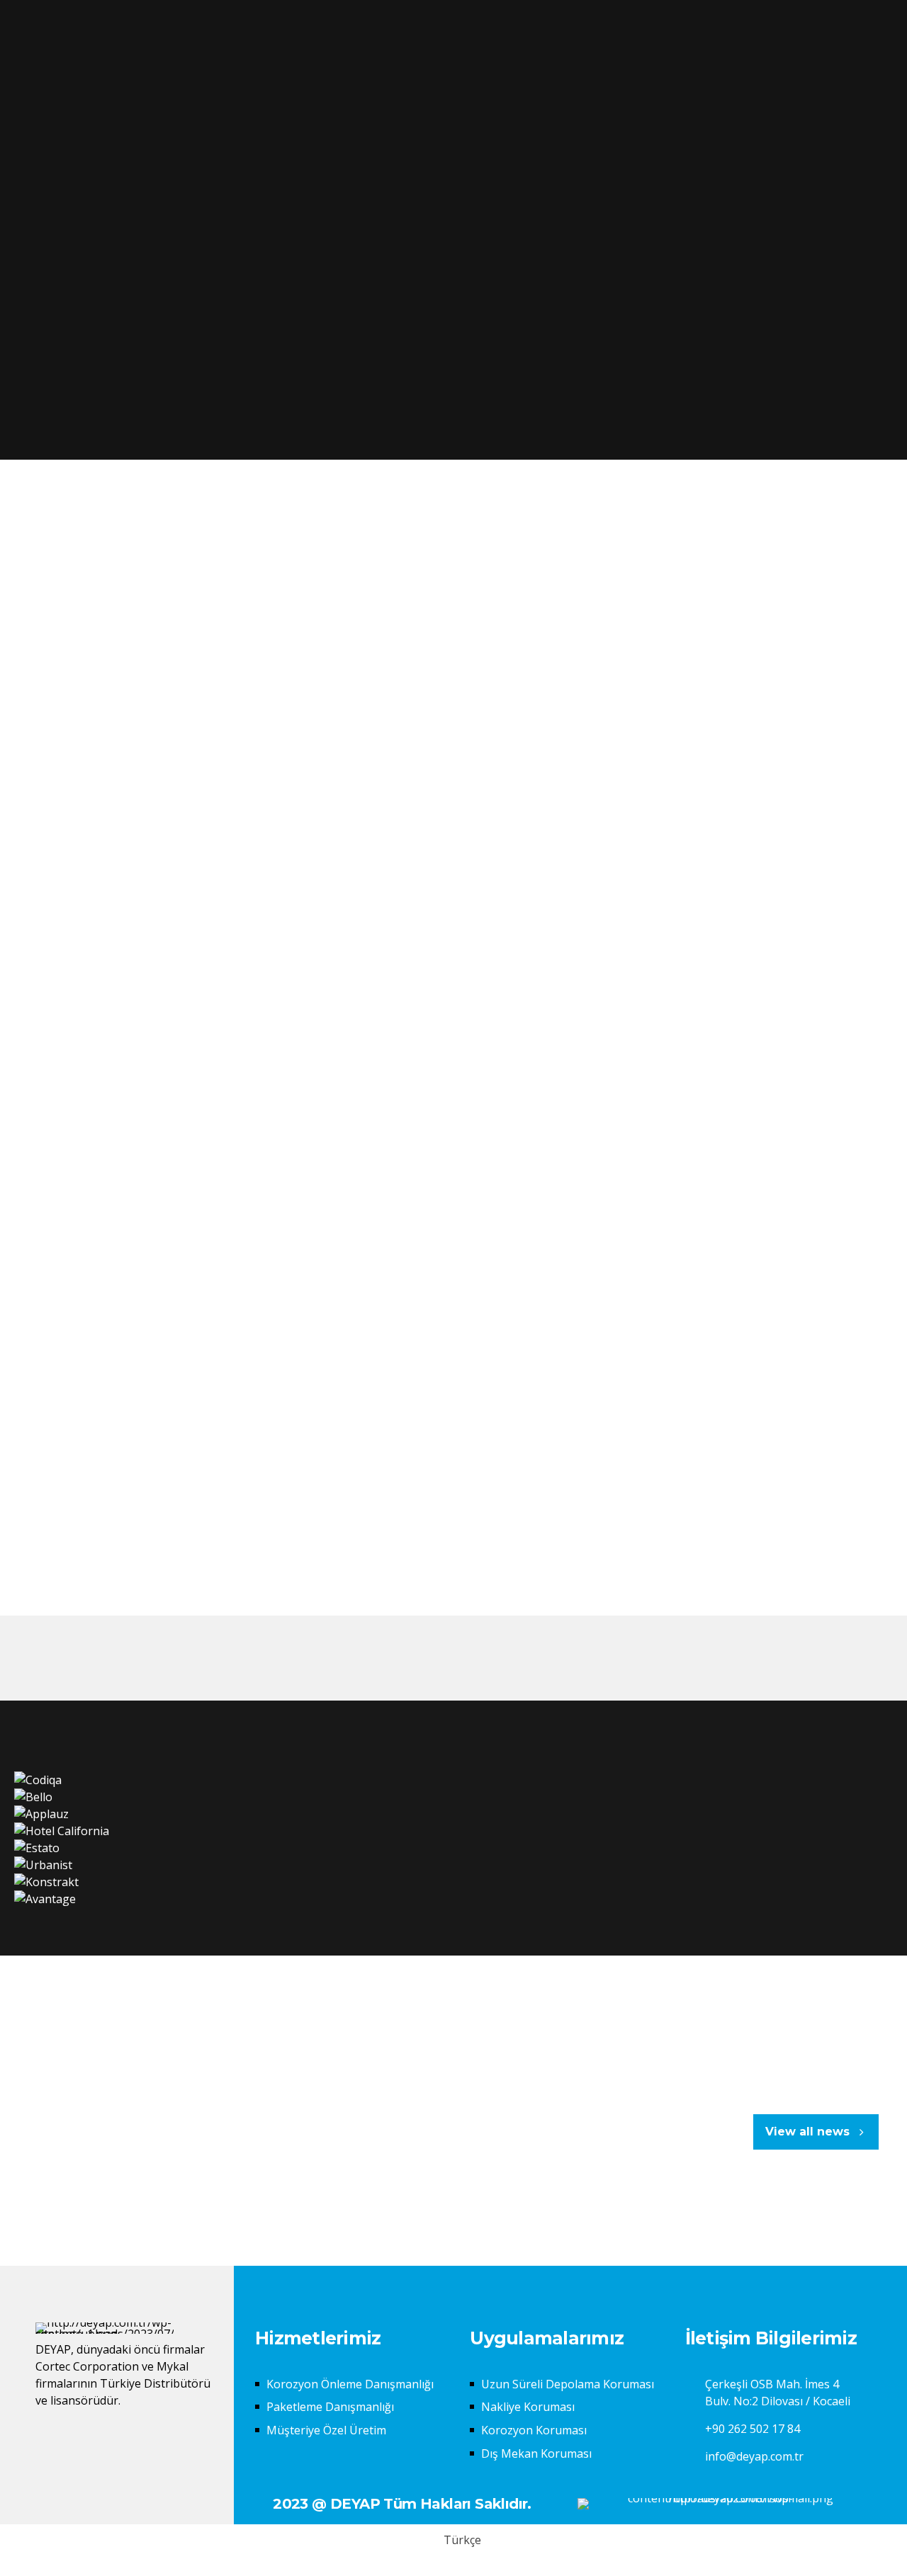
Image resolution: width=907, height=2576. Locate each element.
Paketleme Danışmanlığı (330, 2407)
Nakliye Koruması (528, 2407)
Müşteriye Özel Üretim (326, 2430)
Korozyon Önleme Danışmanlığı (350, 2384)
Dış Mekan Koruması (536, 2453)
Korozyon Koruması (534, 2430)
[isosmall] (725, 2504)
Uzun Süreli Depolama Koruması (568, 2384)
